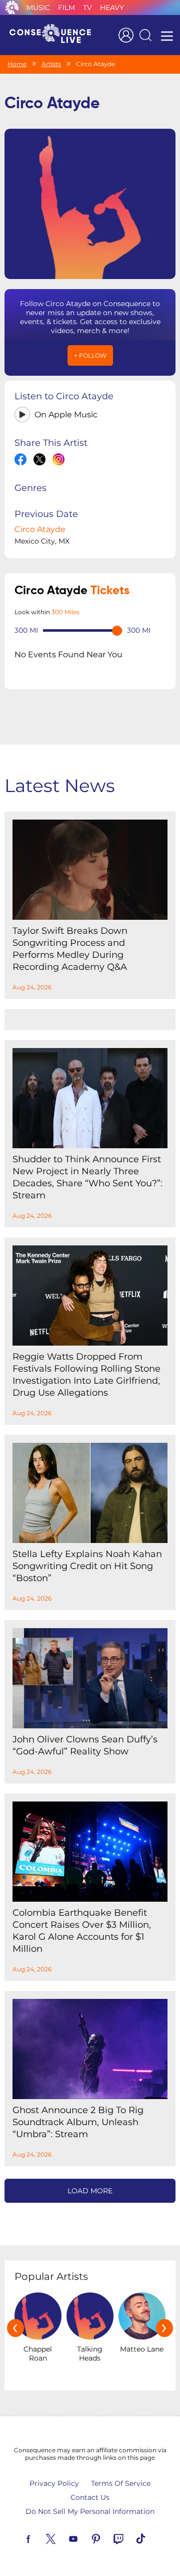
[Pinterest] (107, 2538)
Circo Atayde (40, 529)
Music (38, 8)
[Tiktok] (152, 2538)
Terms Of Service (121, 2483)
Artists (51, 64)
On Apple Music (66, 415)
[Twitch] (130, 2538)
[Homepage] (54, 35)
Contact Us (90, 2497)
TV (87, 8)
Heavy (112, 8)
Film (66, 8)
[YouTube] (85, 2538)
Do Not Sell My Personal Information (90, 2511)
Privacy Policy (54, 2483)
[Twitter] (62, 2538)
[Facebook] (40, 2538)
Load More (90, 2191)
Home (17, 64)
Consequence (12, 8)
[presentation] (15, 2328)
